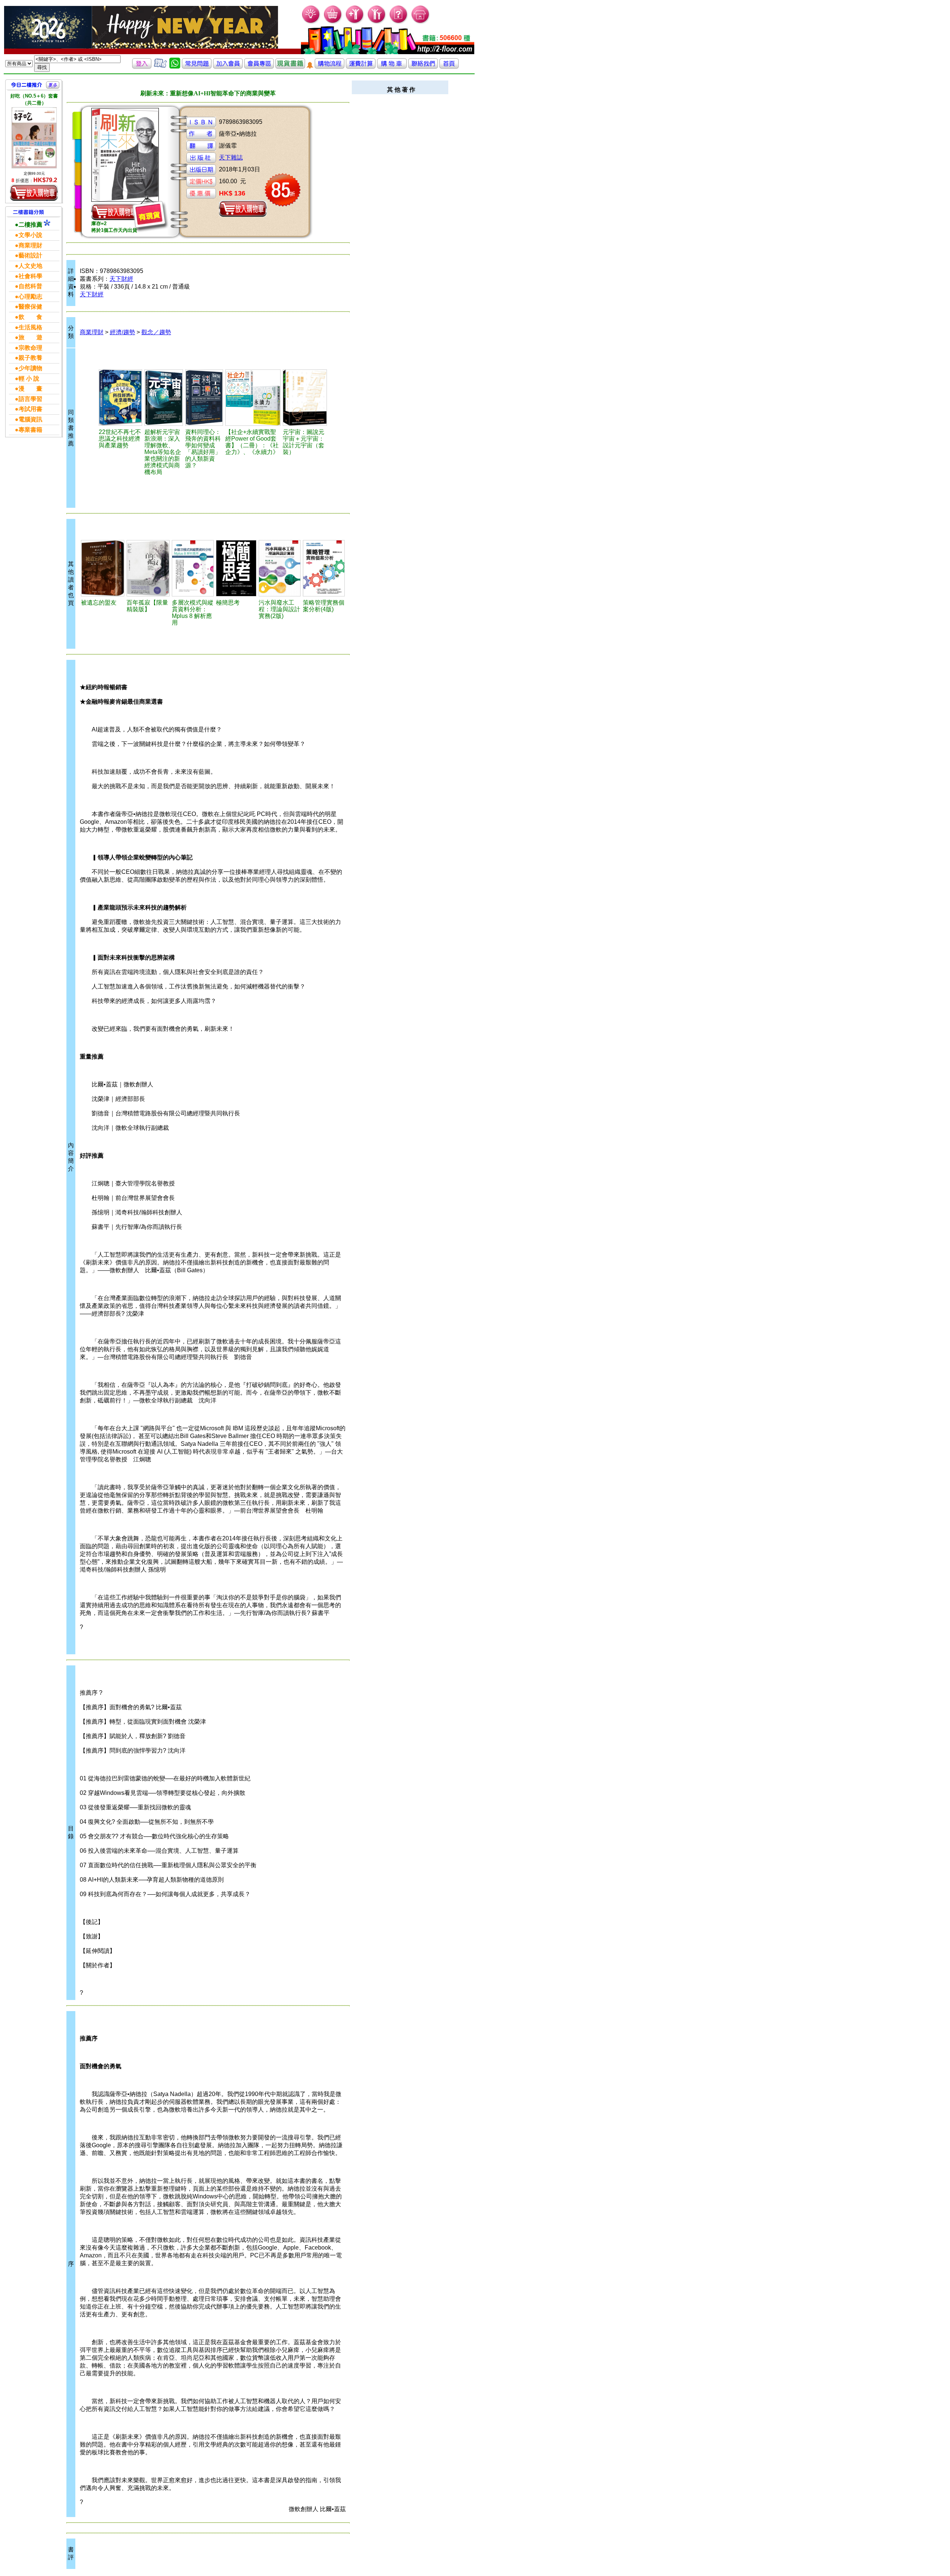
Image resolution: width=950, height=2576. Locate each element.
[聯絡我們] (423, 67)
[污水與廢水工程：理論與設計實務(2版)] (280, 568)
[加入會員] (355, 22)
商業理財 (92, 332)
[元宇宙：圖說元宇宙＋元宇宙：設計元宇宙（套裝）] (305, 398)
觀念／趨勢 (156, 332)
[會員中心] (377, 22)
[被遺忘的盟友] (103, 568)
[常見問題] (399, 22)
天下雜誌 (231, 157)
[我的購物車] (333, 22)
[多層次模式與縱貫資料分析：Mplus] (193, 568)
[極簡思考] (236, 568)
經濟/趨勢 (122, 332)
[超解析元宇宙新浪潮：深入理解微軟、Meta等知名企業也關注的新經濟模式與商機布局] (164, 398)
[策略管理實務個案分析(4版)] (324, 568)
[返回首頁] (449, 67)
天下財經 (121, 279)
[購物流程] (330, 67)
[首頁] (421, 22)
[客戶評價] (160, 67)
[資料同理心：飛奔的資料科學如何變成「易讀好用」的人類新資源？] (204, 398)
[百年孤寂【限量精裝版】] (148, 568)
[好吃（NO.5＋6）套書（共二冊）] (34, 138)
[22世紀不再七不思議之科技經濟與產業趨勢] (120, 398)
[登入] (142, 67)
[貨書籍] (290, 67)
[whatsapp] (175, 67)
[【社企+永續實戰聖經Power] (253, 398)
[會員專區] (259, 67)
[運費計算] (361, 67)
